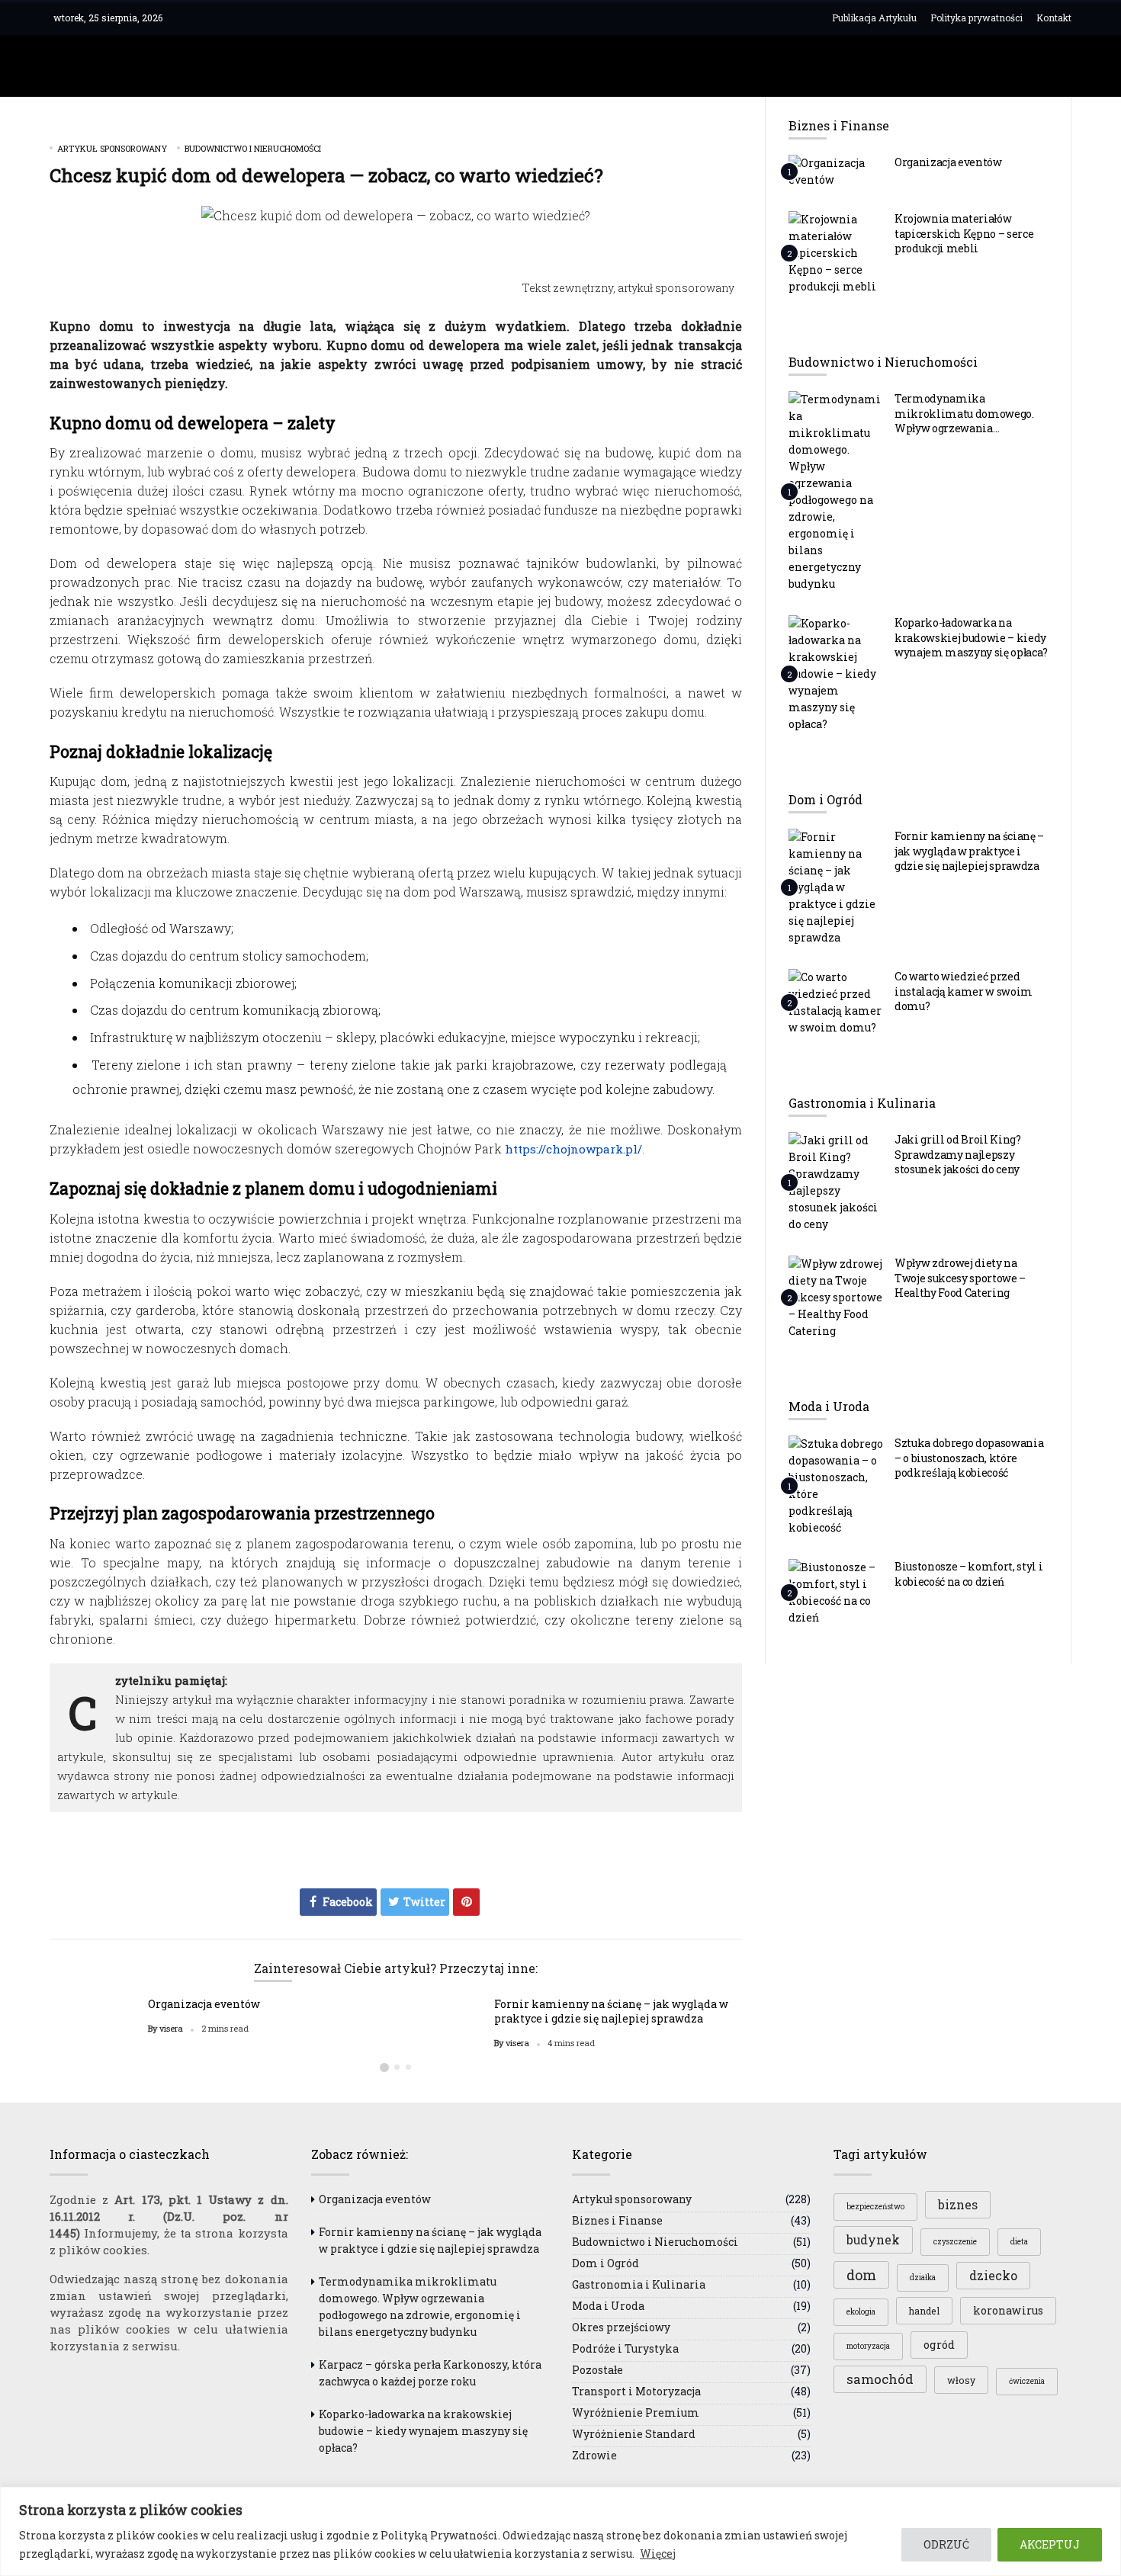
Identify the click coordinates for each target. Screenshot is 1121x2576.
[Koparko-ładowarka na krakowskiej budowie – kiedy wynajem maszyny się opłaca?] (836, 673)
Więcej (658, 2554)
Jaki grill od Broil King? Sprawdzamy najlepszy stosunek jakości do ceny (958, 1154)
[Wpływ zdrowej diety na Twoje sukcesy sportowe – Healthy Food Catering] (836, 1297)
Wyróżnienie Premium (636, 2412)
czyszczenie (955, 2242)
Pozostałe (597, 2370)
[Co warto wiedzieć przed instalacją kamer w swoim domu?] (836, 1002)
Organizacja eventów (204, 2004)
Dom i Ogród (605, 2263)
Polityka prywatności (976, 18)
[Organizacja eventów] (836, 171)
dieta (1019, 2242)
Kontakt (1054, 18)
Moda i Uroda (608, 2306)
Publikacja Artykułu (874, 18)
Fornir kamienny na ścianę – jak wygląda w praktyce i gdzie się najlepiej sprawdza (611, 2011)
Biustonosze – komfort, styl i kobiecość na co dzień (968, 1574)
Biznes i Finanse (617, 2220)
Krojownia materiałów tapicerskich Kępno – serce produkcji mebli (964, 233)
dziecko (993, 2276)
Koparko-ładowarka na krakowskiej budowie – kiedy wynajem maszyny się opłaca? (971, 637)
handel (924, 2311)
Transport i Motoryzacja (636, 2391)
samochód (880, 2379)
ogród (939, 2345)
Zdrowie (594, 2455)
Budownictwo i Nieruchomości (253, 148)
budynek (873, 2240)
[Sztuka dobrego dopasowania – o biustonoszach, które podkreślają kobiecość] (836, 1485)
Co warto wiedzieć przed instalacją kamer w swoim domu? (964, 991)
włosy (961, 2380)
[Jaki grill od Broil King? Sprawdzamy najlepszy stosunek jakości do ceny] (836, 1182)
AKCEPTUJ (1050, 2544)
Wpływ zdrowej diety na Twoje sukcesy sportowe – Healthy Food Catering (960, 1278)
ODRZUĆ (946, 2544)
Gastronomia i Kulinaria (639, 2284)
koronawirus (1008, 2310)
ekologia (861, 2312)
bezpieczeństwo (875, 2207)
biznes (958, 2205)
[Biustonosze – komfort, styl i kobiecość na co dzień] (836, 1592)
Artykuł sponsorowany (112, 148)
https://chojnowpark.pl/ (573, 1149)
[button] (384, 2068)
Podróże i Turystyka (625, 2348)
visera (171, 2029)
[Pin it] (466, 1902)
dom (861, 2275)
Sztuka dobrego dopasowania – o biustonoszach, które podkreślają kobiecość (969, 1458)
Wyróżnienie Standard (634, 2434)
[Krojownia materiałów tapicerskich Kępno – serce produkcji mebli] (836, 252)
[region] (560, 2531)
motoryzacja (868, 2346)
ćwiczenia (1027, 2381)
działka (923, 2278)
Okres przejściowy (621, 2327)
